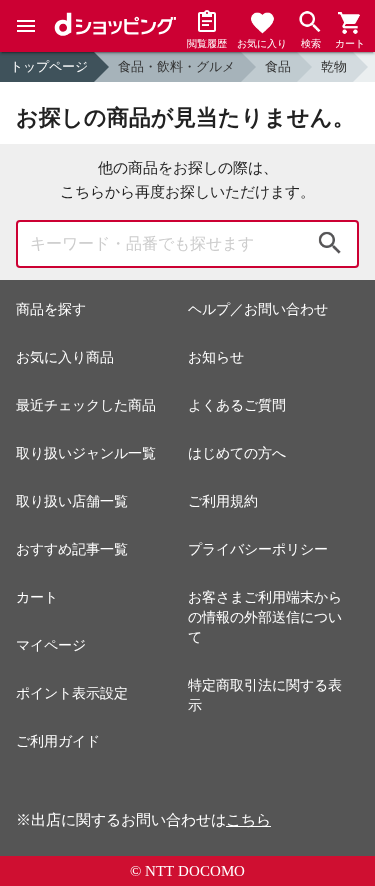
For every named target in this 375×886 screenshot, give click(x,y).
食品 (278, 66)
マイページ (51, 645)
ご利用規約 (223, 501)
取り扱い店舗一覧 (72, 501)
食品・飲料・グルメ (176, 66)
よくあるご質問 (237, 405)
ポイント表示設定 (72, 693)
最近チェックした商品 (86, 405)
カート (37, 597)
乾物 (334, 66)
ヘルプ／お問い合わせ (258, 309)
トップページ (49, 66)
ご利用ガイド (58, 741)
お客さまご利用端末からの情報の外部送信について (265, 617)
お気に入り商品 (65, 357)
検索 (330, 244)
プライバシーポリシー (258, 549)
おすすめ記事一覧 (72, 549)
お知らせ (216, 357)
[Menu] (26, 26)
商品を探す (51, 309)
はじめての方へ (237, 453)
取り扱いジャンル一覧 (86, 453)
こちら (248, 820)
